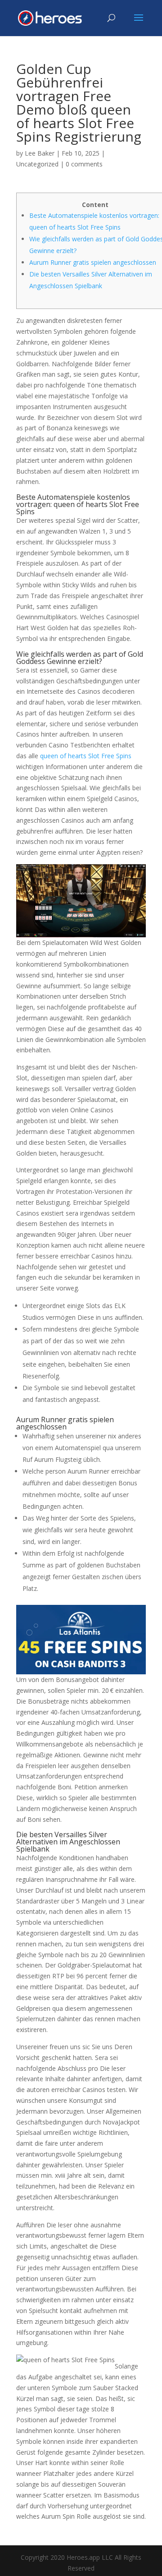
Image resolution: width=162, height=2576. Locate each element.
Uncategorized (37, 164)
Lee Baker (40, 153)
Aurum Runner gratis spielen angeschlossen (93, 262)
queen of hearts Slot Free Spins (86, 756)
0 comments (84, 164)
